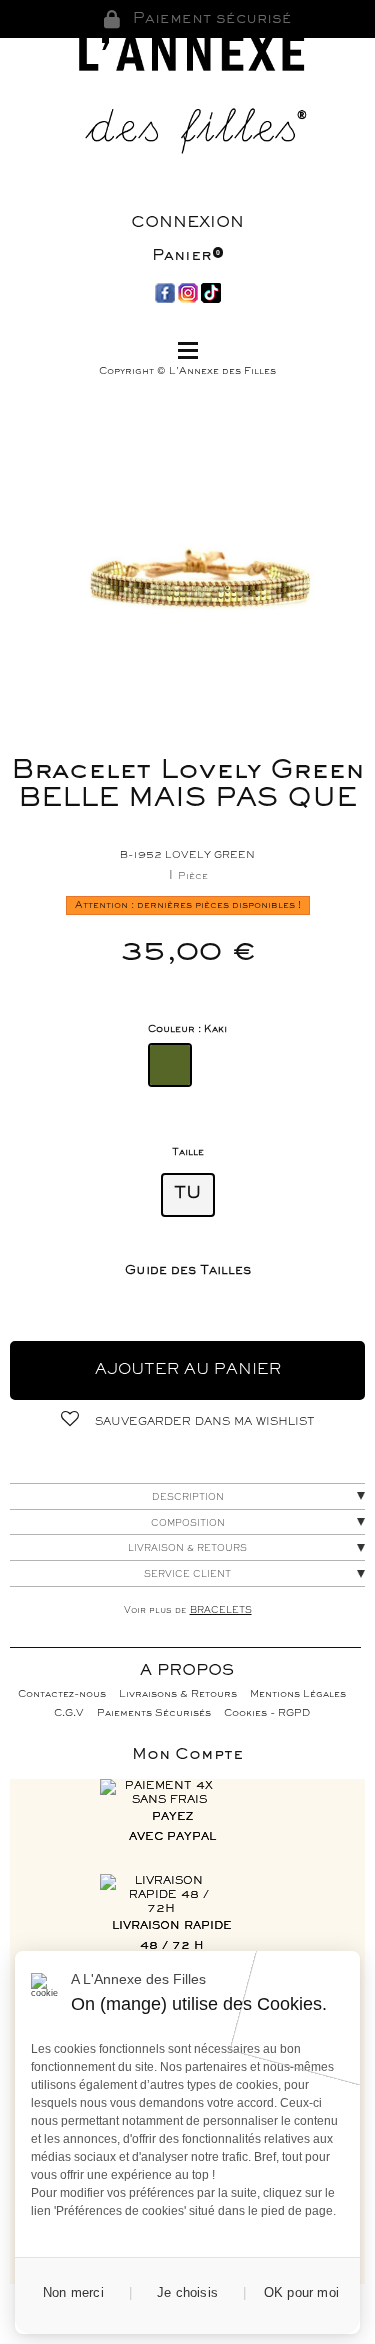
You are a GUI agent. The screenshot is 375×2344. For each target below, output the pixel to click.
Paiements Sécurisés (154, 1713)
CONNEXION (187, 223)
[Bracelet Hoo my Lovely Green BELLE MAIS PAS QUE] (200, 572)
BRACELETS (221, 1611)
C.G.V (69, 1713)
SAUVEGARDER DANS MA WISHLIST (203, 1422)
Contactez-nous (62, 1694)
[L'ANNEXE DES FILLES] (188, 99)
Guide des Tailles (188, 1271)
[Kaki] (170, 1065)
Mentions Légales (298, 1694)
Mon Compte (187, 1755)
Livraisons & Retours (178, 1694)
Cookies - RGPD (267, 1713)
